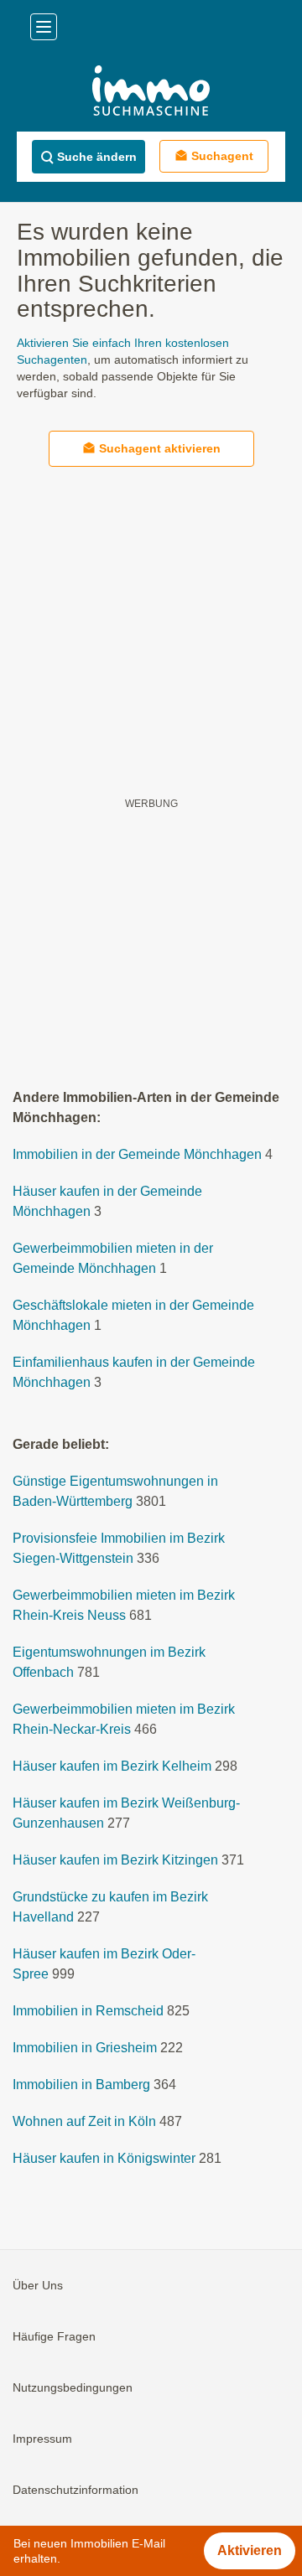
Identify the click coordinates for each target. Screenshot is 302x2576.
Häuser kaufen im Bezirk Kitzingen (115, 1860)
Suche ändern (97, 157)
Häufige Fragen (54, 2336)
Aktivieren (250, 2550)
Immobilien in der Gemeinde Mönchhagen (137, 1154)
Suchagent (222, 156)
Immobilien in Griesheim (85, 2048)
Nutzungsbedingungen (73, 2387)
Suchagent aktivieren (160, 448)
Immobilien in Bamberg (81, 2085)
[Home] (151, 93)
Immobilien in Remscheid (88, 2011)
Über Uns (38, 2285)
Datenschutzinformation (75, 2490)
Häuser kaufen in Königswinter (104, 2158)
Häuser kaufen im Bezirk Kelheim (112, 1766)
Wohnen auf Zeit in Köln (84, 2121)
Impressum (42, 2439)
